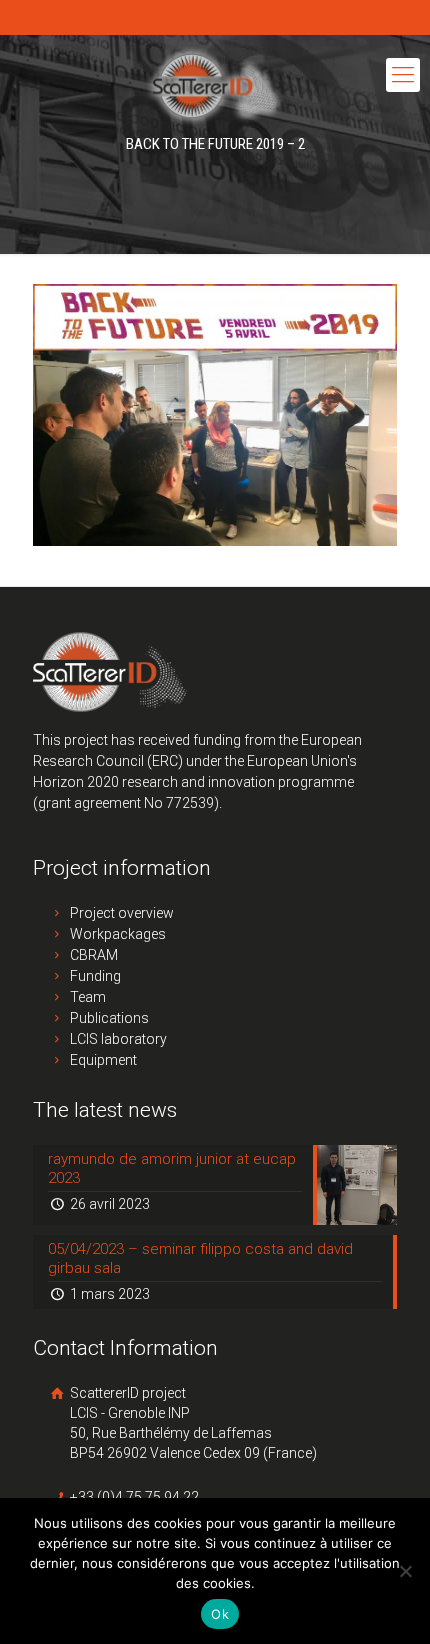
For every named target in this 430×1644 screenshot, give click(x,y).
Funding (95, 976)
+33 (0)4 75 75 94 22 (133, 1497)
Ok (220, 1614)
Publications (109, 1018)
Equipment (103, 1060)
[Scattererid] (215, 85)
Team (88, 997)
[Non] (405, 1571)
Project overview (122, 913)
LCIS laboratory (118, 1039)
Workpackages (118, 934)
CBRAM (94, 955)
